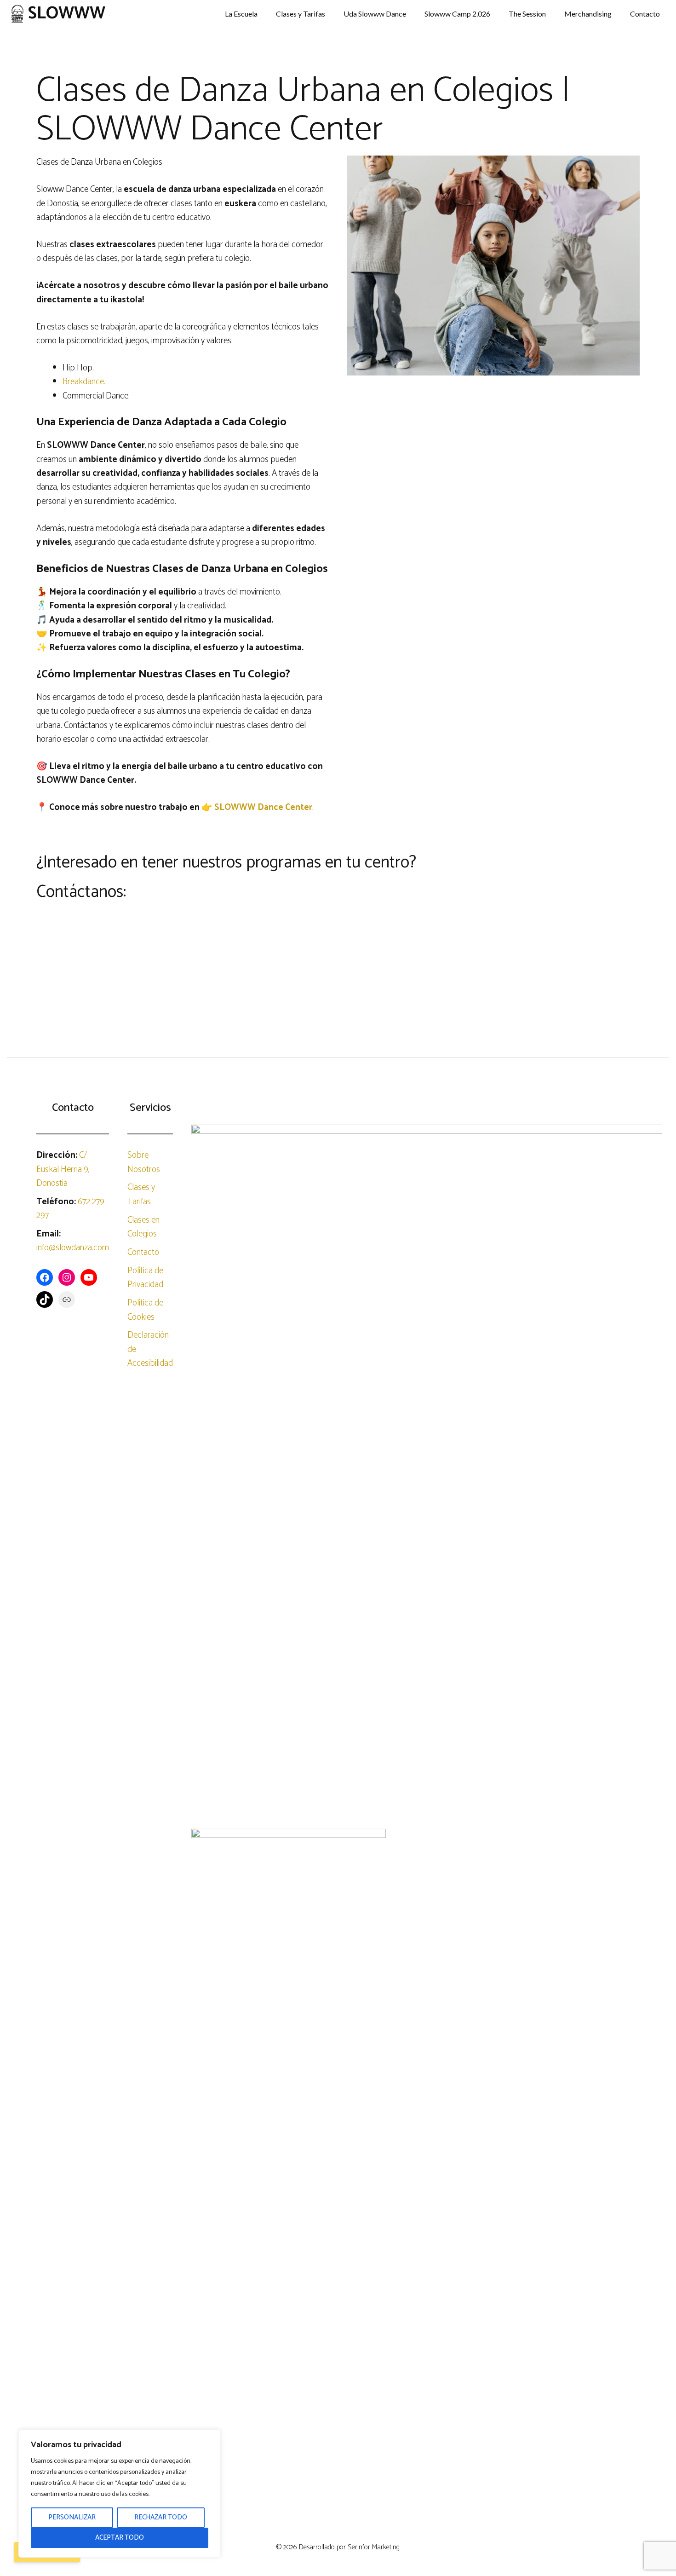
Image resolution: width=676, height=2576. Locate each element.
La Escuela (241, 14)
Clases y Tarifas (301, 14)
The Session (527, 14)
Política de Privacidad (145, 1278)
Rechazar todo (161, 2517)
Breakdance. (84, 382)
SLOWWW (67, 14)
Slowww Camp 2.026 (457, 14)
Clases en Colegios (143, 1227)
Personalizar (72, 2517)
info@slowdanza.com (73, 1248)
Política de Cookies (145, 1310)
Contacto (645, 14)
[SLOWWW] (17, 14)
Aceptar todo (120, 2538)
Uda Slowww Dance (375, 14)
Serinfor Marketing (374, 2547)
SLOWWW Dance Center (263, 807)
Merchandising (588, 14)
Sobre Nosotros (144, 1162)
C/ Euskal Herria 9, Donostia (63, 1169)
